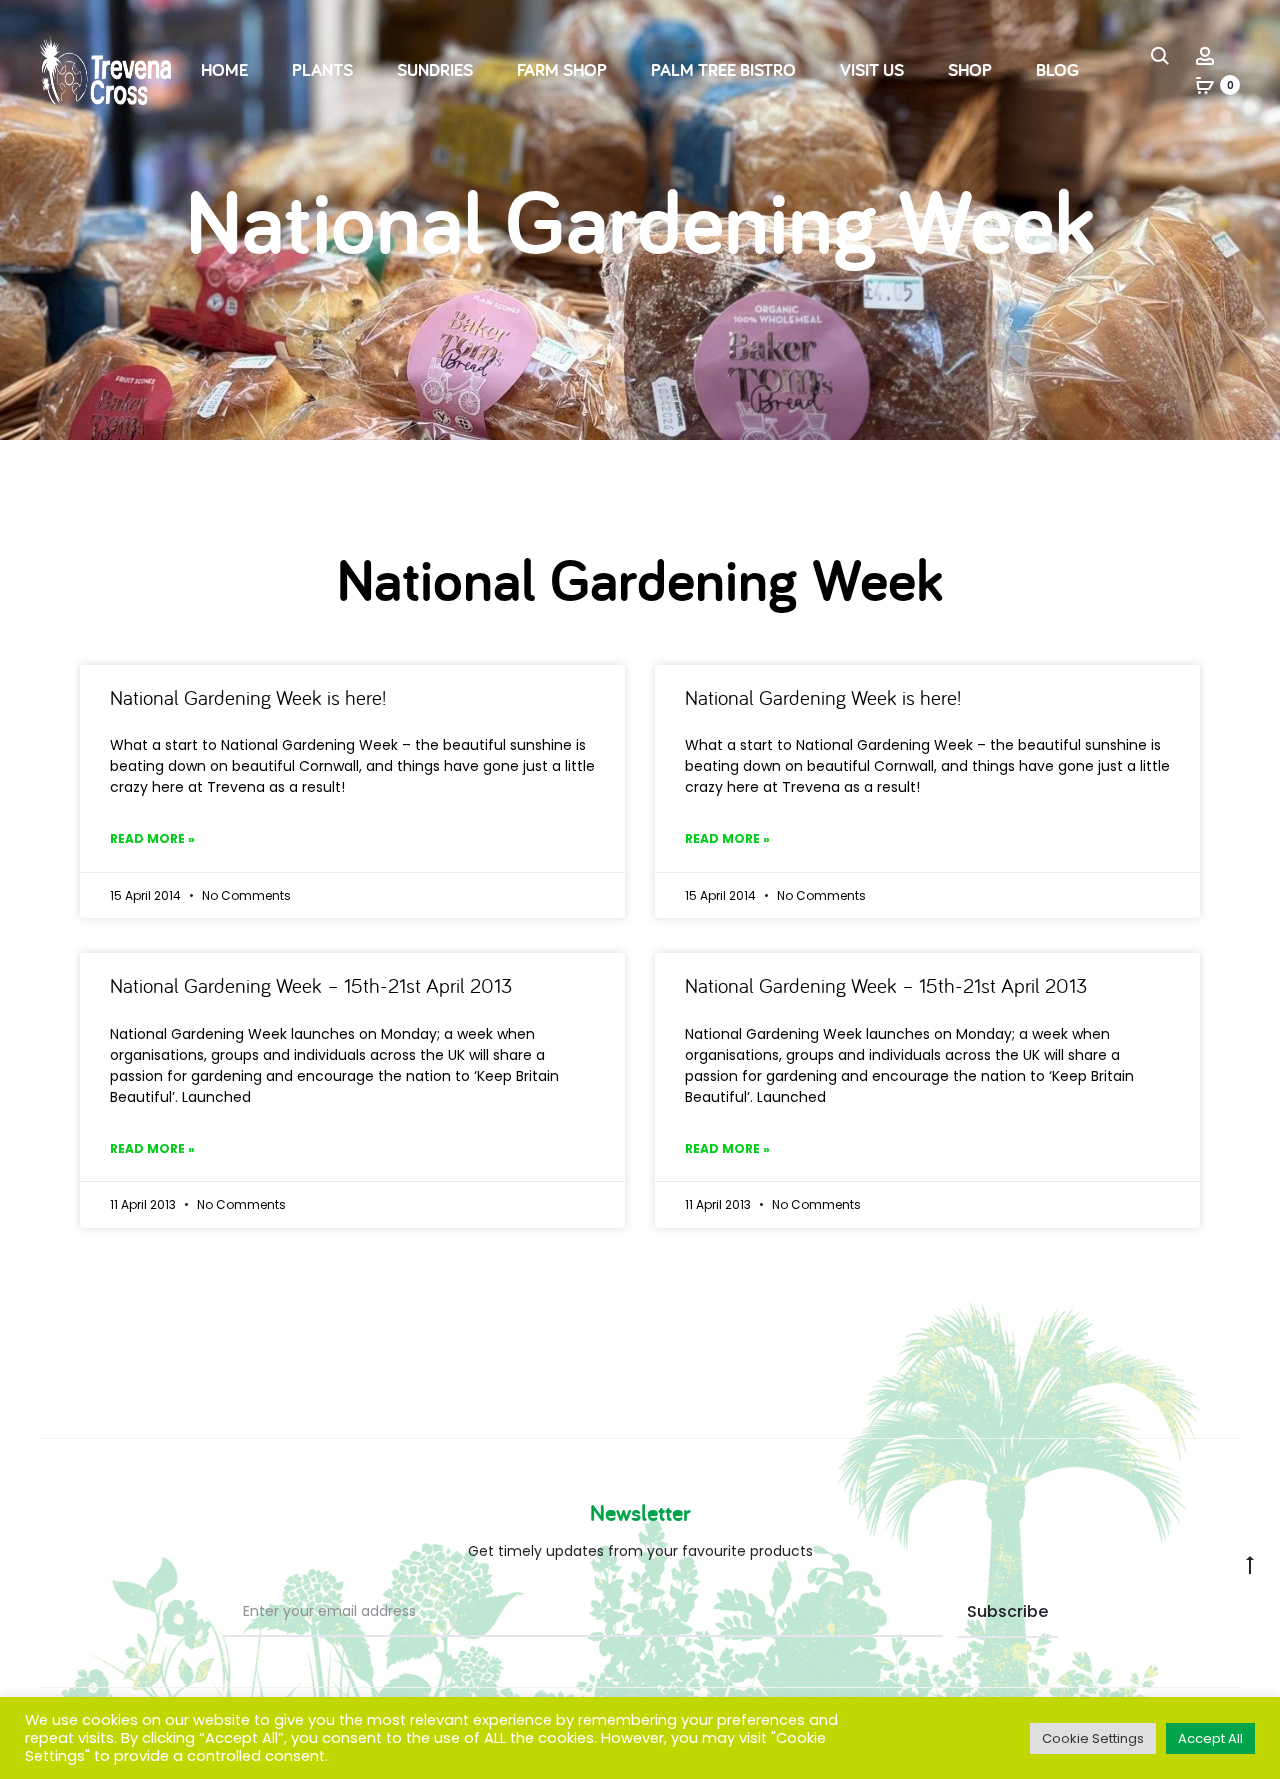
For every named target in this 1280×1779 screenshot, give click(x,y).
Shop (970, 69)
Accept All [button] (1210, 1738)
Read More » (152, 838)
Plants (322, 69)
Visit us (872, 69)
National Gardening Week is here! (248, 697)
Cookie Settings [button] (1093, 1738)
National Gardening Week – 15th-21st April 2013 (311, 985)
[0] (1205, 85)
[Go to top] (1250, 1564)
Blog (1057, 69)
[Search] (1160, 55)
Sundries (435, 69)
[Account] (1205, 55)
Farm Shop (562, 69)
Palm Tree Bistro (723, 69)
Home (224, 69)
